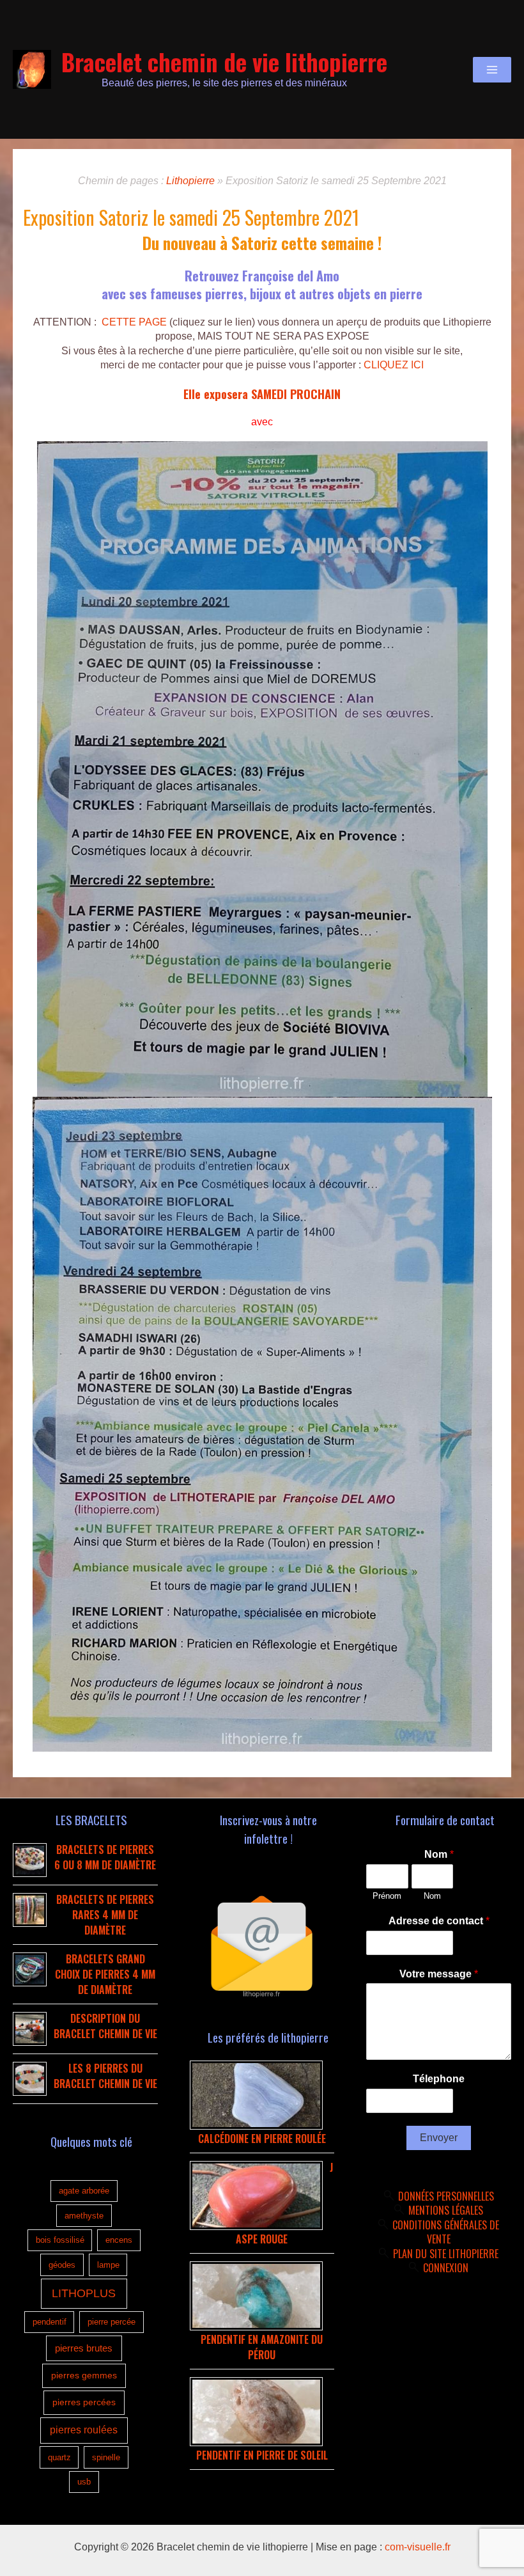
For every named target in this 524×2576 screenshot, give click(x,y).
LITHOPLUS (84, 2293)
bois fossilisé (60, 2240)
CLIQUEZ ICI (394, 365)
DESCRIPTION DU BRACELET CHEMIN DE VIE (105, 2026)
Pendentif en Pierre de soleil (262, 2455)
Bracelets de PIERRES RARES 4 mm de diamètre (105, 1915)
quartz (59, 2457)
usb (84, 2482)
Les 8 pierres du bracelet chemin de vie (105, 2076)
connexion (446, 2268)
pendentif (50, 2322)
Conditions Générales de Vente (446, 2232)
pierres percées (84, 2402)
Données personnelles (446, 2196)
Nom (439, 1854)
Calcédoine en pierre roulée (262, 2139)
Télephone (439, 2079)
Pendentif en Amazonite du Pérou (262, 2347)
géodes (62, 2265)
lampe (108, 2265)
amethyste (84, 2216)
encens (119, 2240)
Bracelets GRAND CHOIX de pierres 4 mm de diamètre (105, 1974)
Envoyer (439, 2138)
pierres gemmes (84, 2375)
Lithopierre (190, 181)
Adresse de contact (439, 1921)
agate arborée (84, 2191)
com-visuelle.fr (418, 2547)
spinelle (106, 2457)
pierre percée (112, 2322)
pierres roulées (84, 2430)
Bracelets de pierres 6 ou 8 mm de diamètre (105, 1857)
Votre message (439, 1974)
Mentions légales (446, 2210)
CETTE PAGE (134, 322)
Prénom (387, 1896)
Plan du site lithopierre (446, 2254)
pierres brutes (84, 2348)
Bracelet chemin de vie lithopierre (224, 62)
